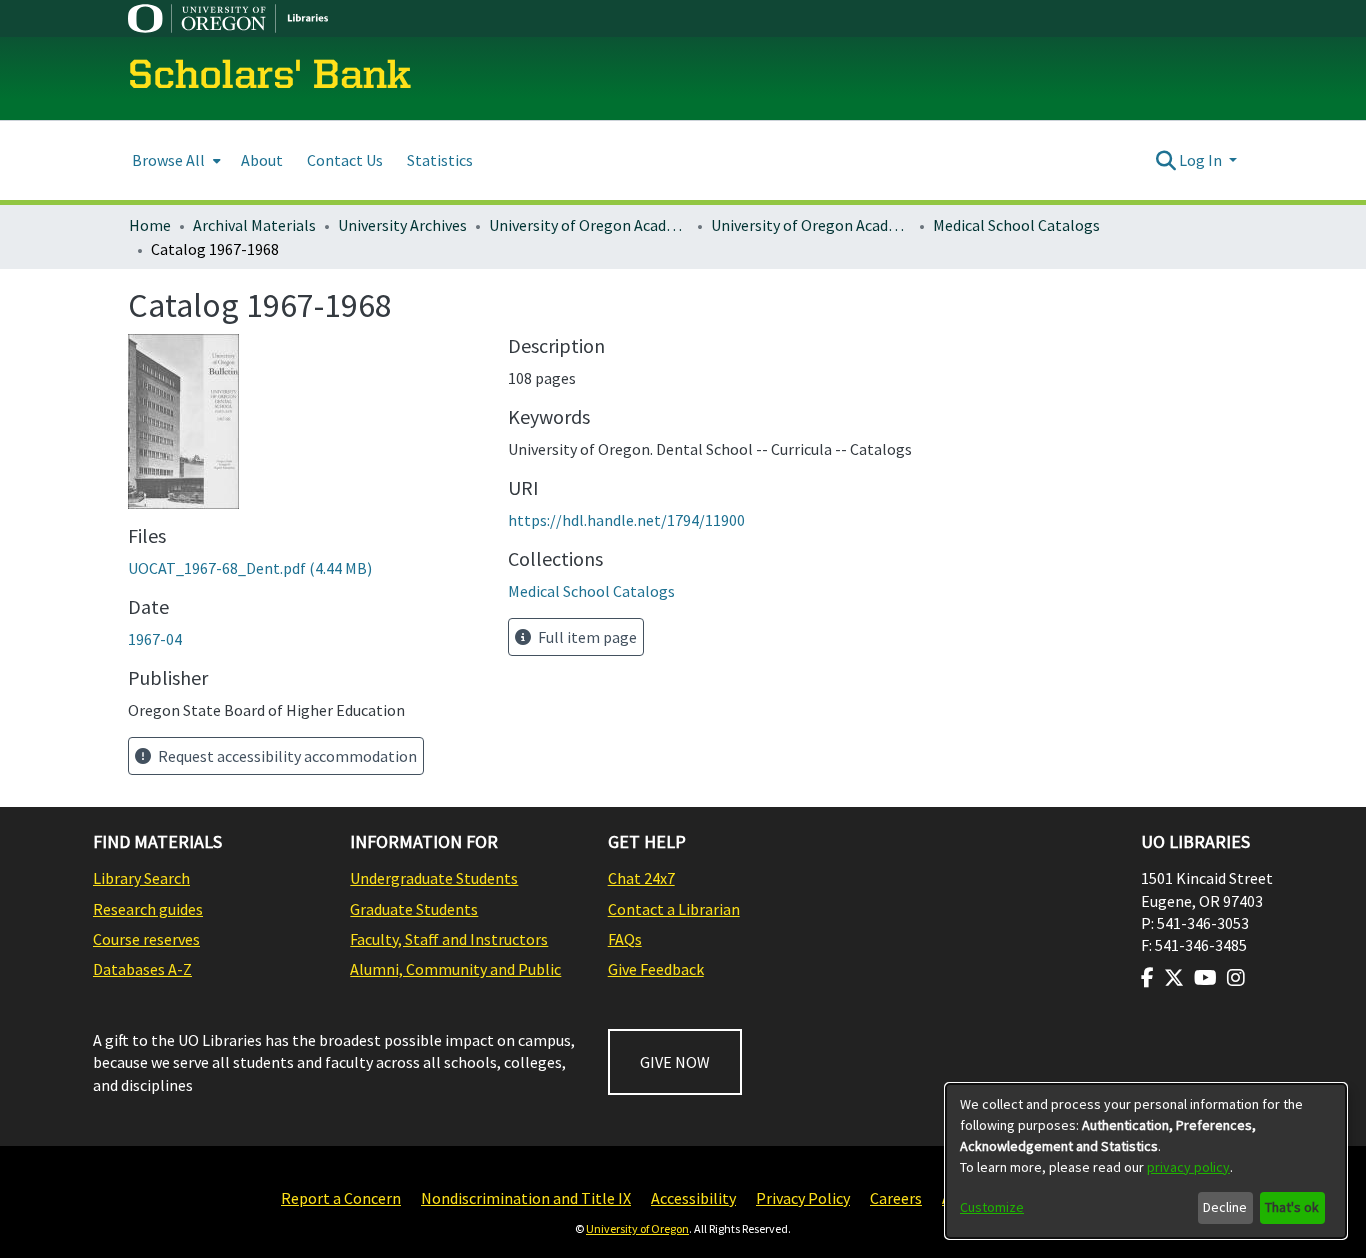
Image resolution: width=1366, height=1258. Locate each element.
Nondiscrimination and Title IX (526, 1198)
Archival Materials (254, 225)
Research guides (148, 909)
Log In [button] (1202, 160)
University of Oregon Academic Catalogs (811, 225)
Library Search (141, 878)
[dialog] (1146, 1161)
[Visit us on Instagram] (1236, 978)
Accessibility (693, 1198)
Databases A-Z (142, 969)
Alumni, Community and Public (455, 969)
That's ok (1292, 1207)
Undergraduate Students (434, 878)
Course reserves (146, 939)
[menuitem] (174, 160)
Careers (896, 1198)
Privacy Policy (803, 1198)
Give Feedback (656, 969)
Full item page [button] (586, 637)
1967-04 (155, 639)
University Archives (402, 225)
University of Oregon (637, 1228)
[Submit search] (1165, 160)
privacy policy (1188, 1167)
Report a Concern (341, 1198)
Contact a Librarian (674, 909)
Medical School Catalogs (1016, 225)
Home (150, 225)
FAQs (625, 939)
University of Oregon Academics (589, 225)
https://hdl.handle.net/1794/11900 (626, 520)
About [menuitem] (262, 160)
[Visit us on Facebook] (1147, 978)
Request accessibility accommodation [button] (286, 756)
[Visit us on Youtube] (1205, 978)
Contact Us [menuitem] (345, 160)
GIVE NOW (675, 1062)
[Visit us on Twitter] (1174, 978)
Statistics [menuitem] (440, 160)
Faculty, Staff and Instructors (449, 939)
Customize (992, 1207)
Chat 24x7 (641, 878)
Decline (1225, 1207)
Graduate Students (414, 909)
